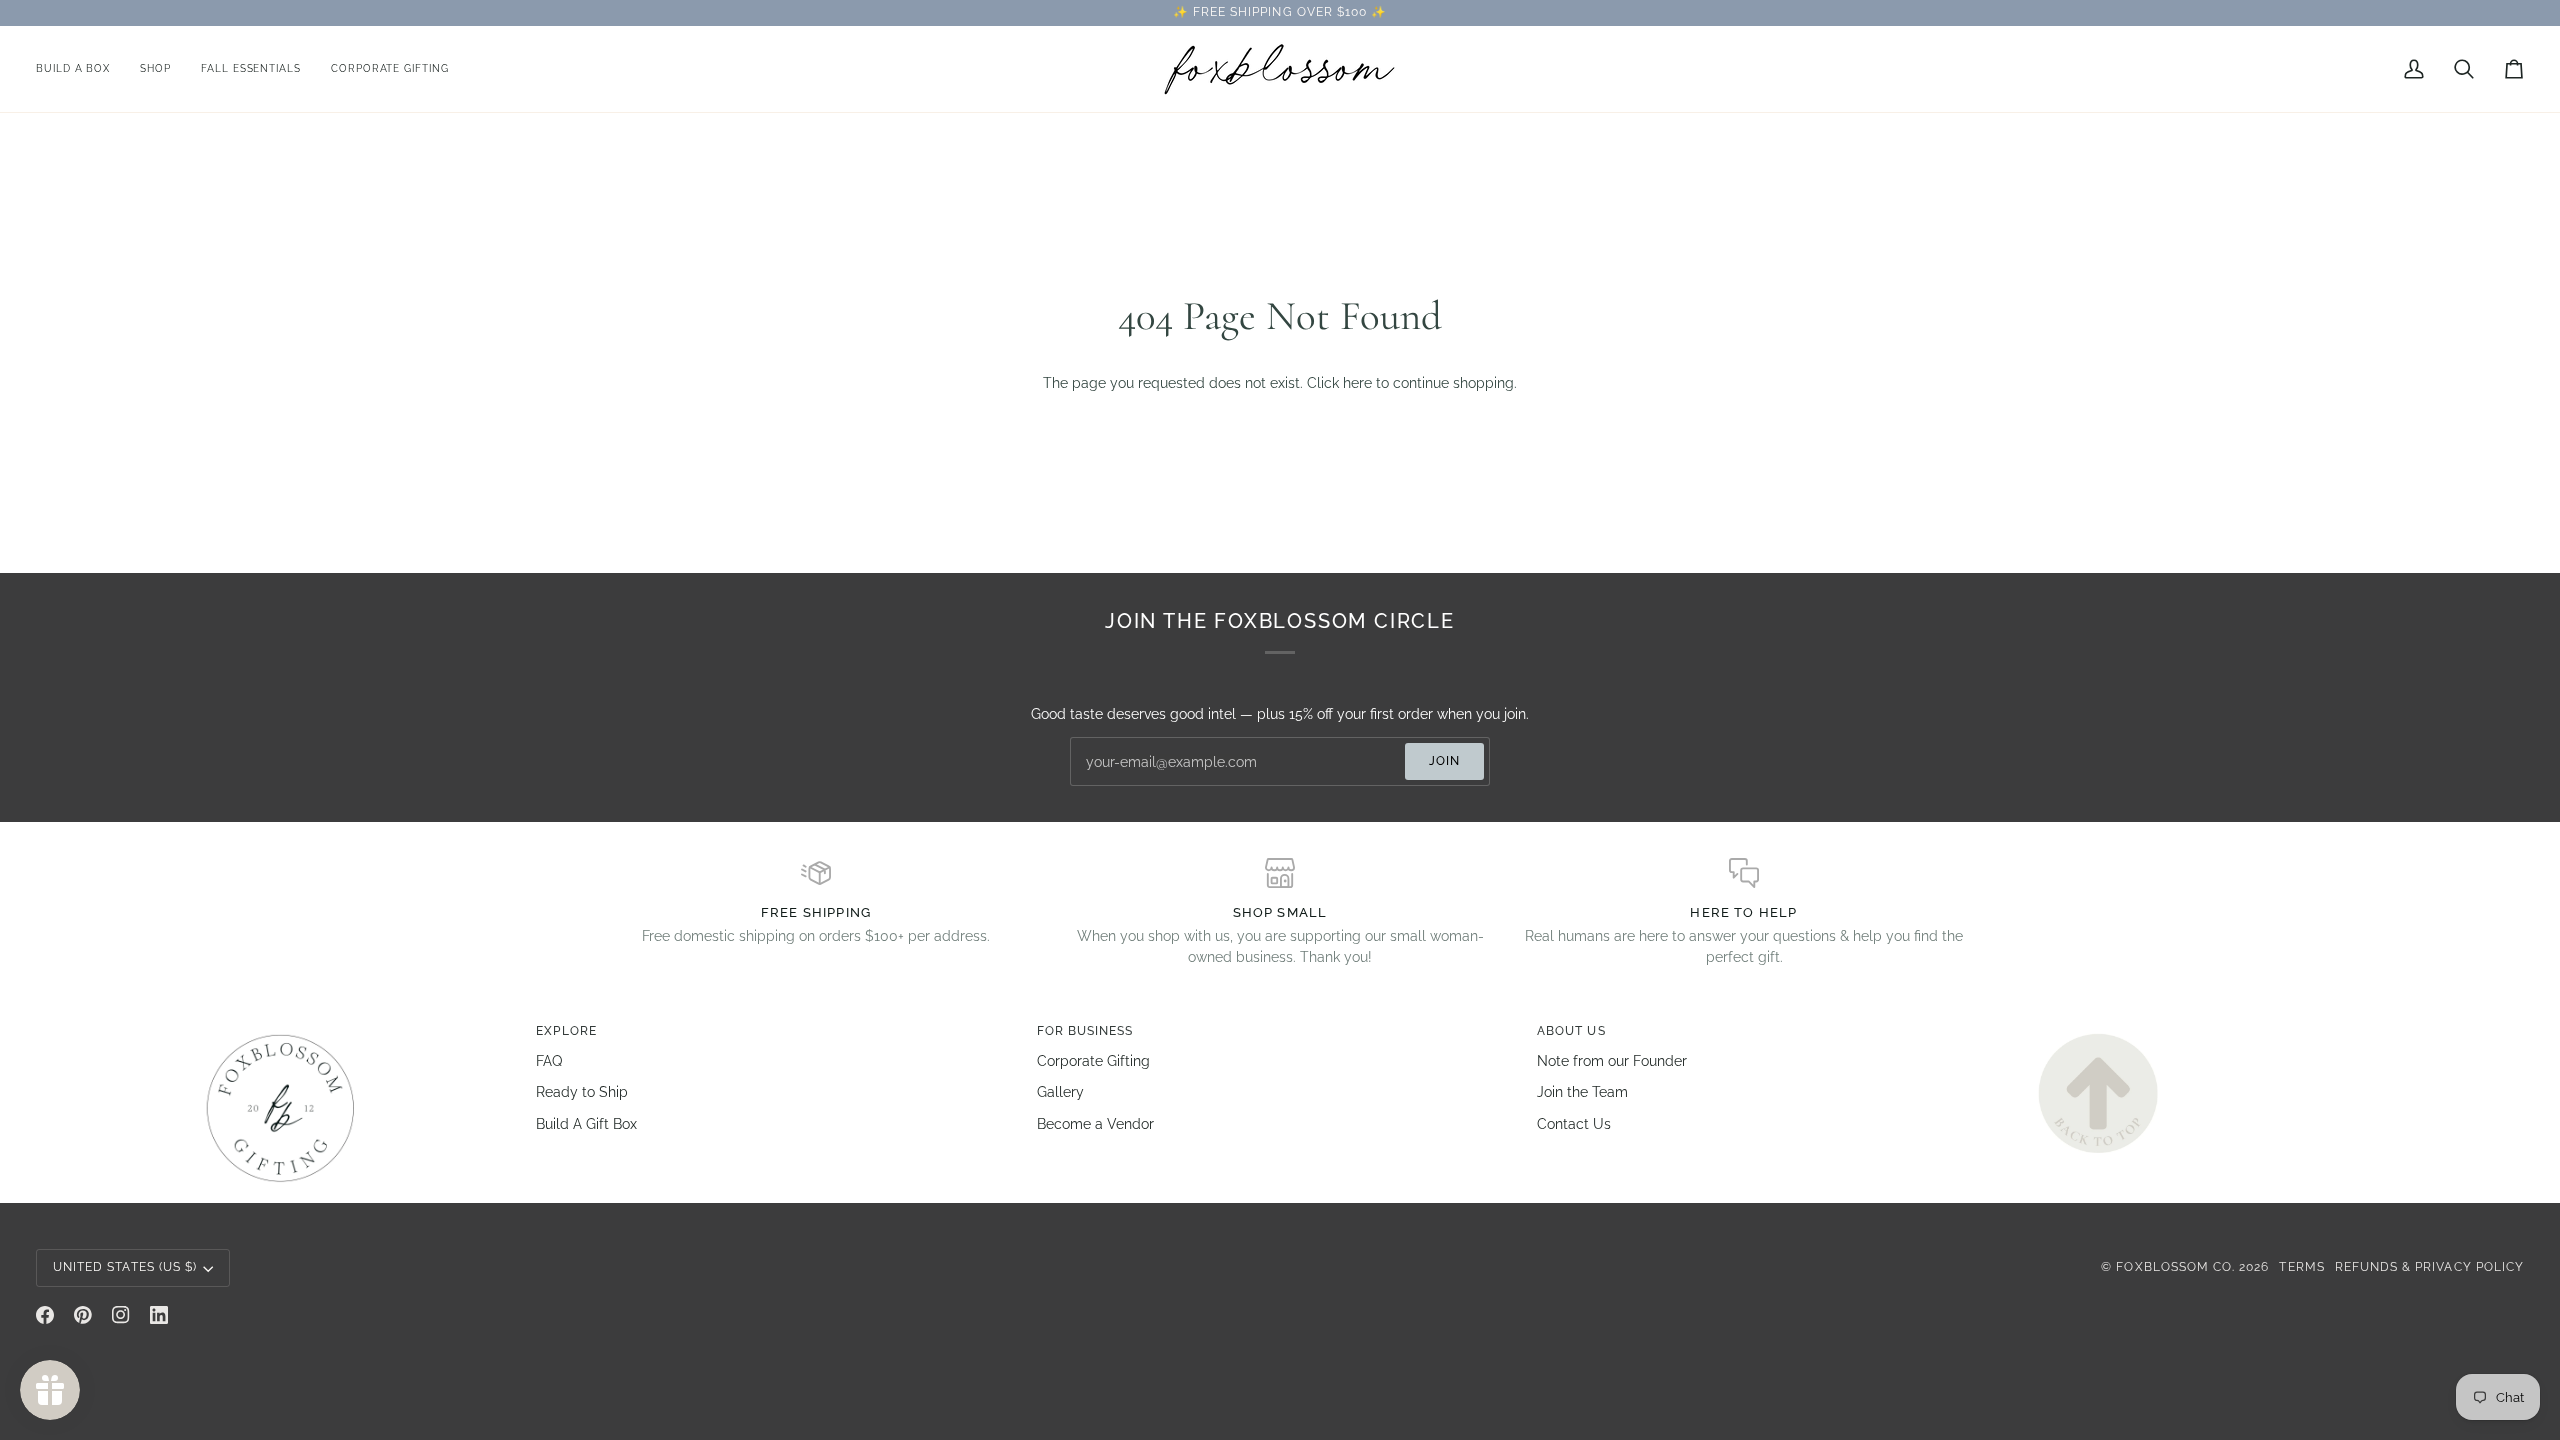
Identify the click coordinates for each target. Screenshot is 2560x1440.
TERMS (2301, 1267)
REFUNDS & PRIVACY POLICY (2429, 1267)
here (1357, 383)
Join (1444, 761)
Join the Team (1582, 1092)
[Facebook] (45, 1315)
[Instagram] (121, 1315)
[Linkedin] (159, 1315)
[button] (155, 69)
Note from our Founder (1612, 1061)
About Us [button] (1571, 1031)
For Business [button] (1085, 1031)
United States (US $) (125, 1267)
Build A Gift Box (586, 1124)
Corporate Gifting (1093, 1061)
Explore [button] (566, 1031)
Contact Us (1574, 1124)
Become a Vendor (1095, 1124)
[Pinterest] (83, 1315)
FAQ (549, 1061)
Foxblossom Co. (2175, 1267)
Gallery (1060, 1092)
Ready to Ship (582, 1092)
